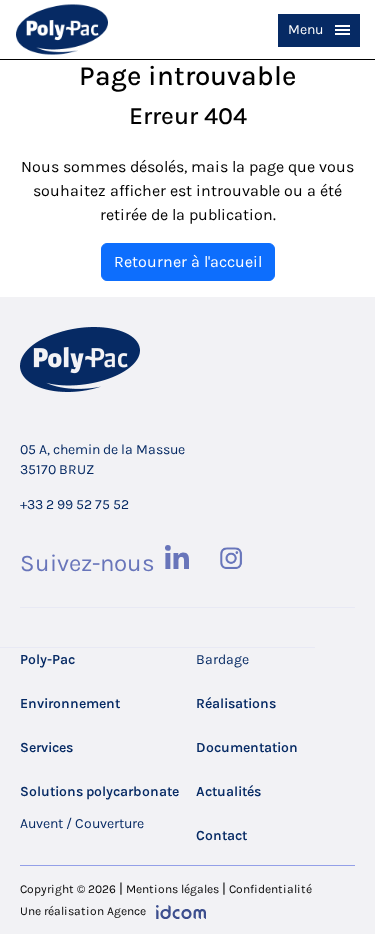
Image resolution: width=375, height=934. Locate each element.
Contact (221, 835)
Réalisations (236, 703)
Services (46, 747)
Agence (126, 911)
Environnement (70, 703)
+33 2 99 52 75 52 (74, 504)
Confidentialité (270, 889)
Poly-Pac (47, 659)
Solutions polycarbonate (99, 791)
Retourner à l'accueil (188, 261)
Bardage (222, 659)
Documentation (247, 747)
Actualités (228, 791)
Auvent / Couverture (82, 823)
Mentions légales (172, 889)
